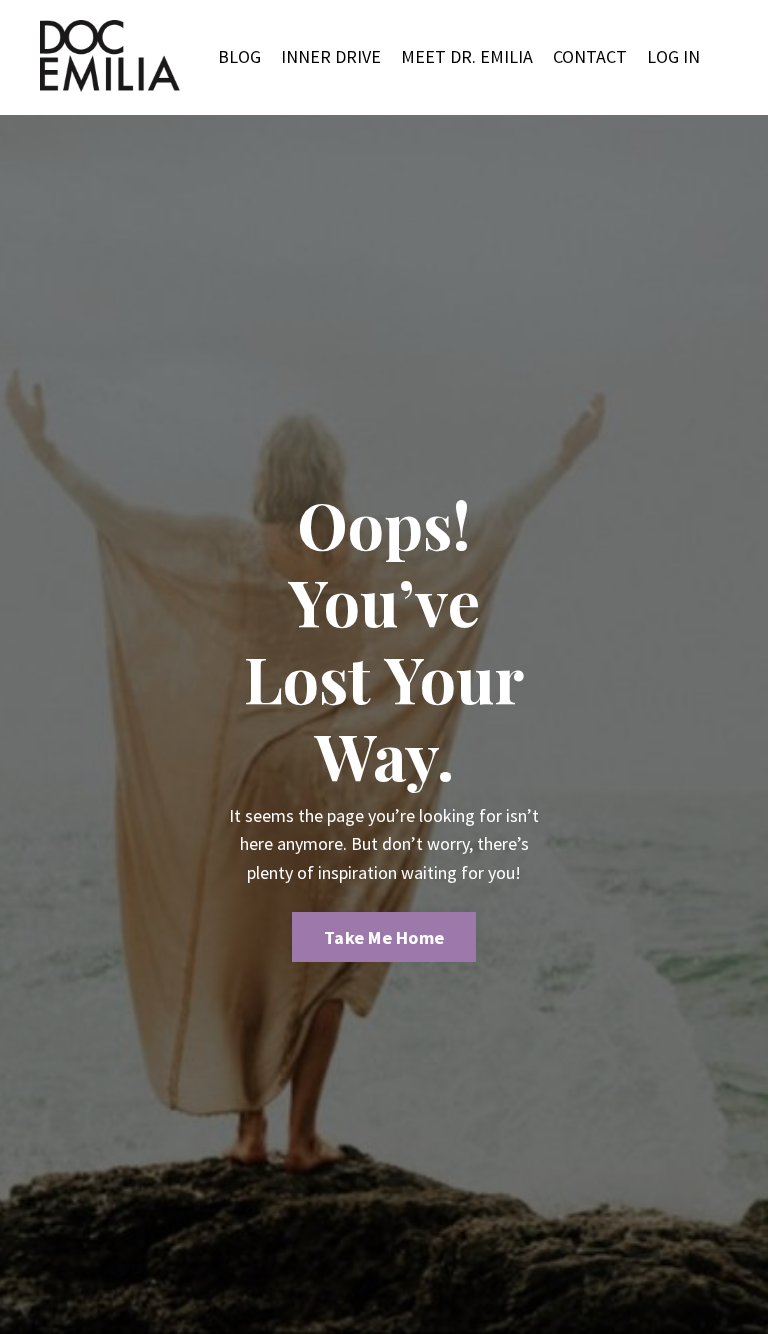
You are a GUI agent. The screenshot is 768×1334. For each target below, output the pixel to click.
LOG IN (673, 56)
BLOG (239, 56)
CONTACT (590, 56)
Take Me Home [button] (384, 937)
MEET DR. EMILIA (467, 56)
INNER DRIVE (331, 56)
